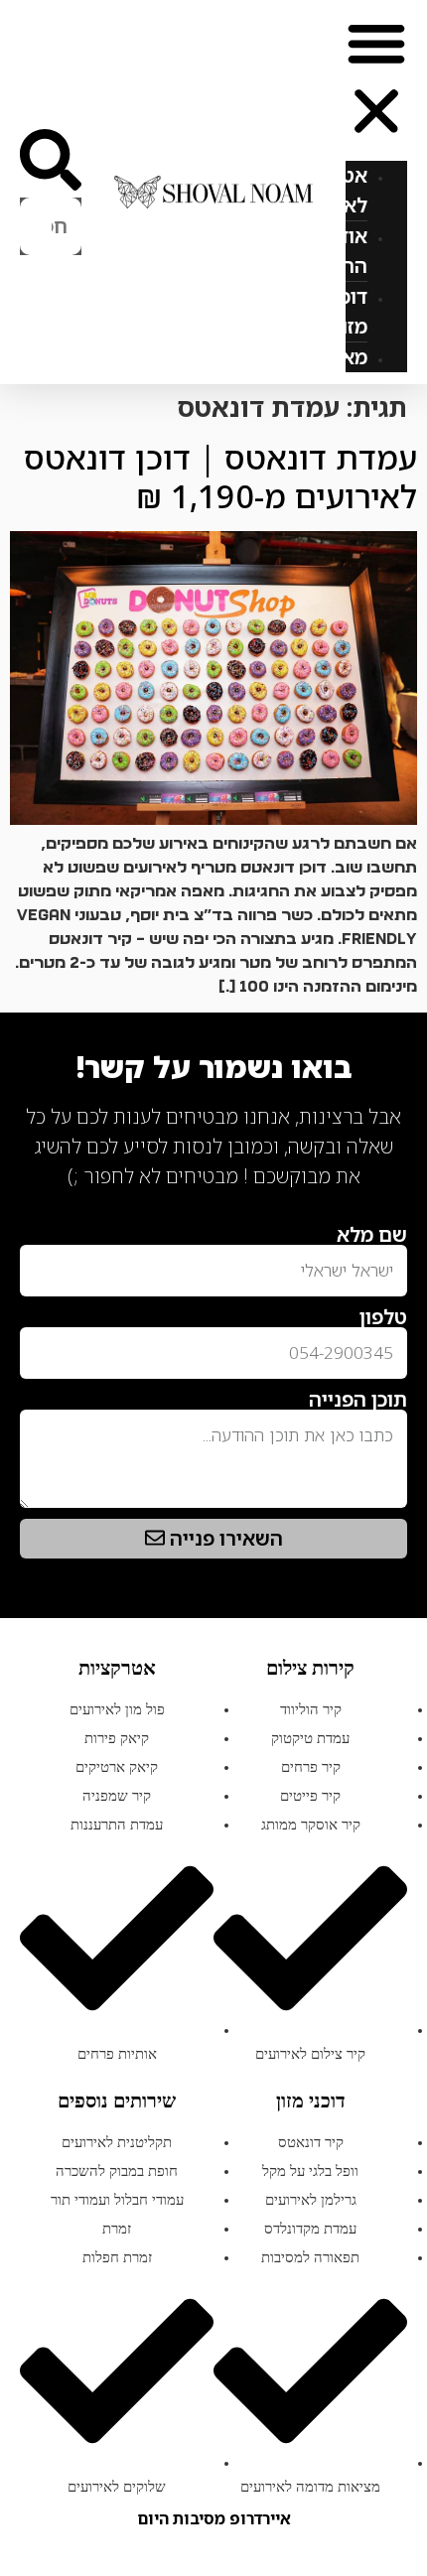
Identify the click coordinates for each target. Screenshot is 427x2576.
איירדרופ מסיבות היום (214, 2518)
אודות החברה (336, 251)
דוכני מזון (347, 311)
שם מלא (372, 1235)
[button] (376, 80)
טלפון (383, 1317)
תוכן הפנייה (358, 1400)
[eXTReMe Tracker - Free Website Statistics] (387, 1207)
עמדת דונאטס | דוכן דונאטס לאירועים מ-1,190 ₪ (220, 476)
